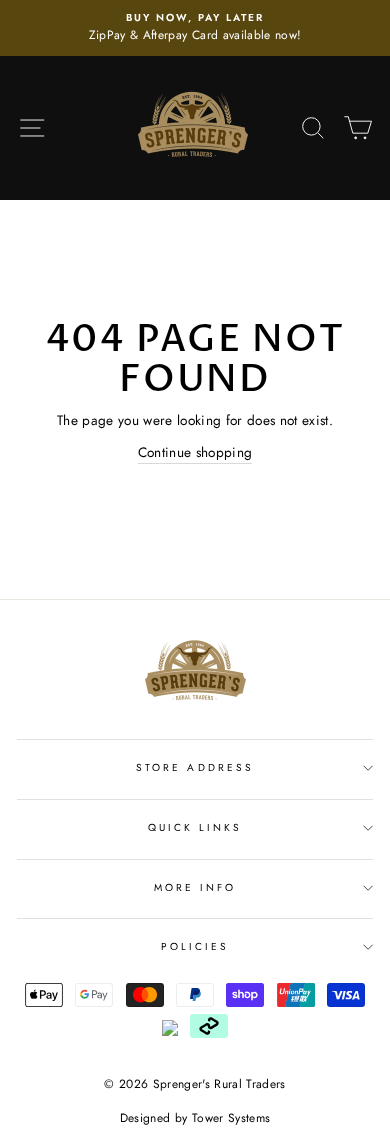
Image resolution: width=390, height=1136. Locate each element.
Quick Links (195, 827)
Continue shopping (195, 452)
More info (195, 887)
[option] (195, 28)
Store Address (195, 767)
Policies (195, 946)
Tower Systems (231, 1118)
